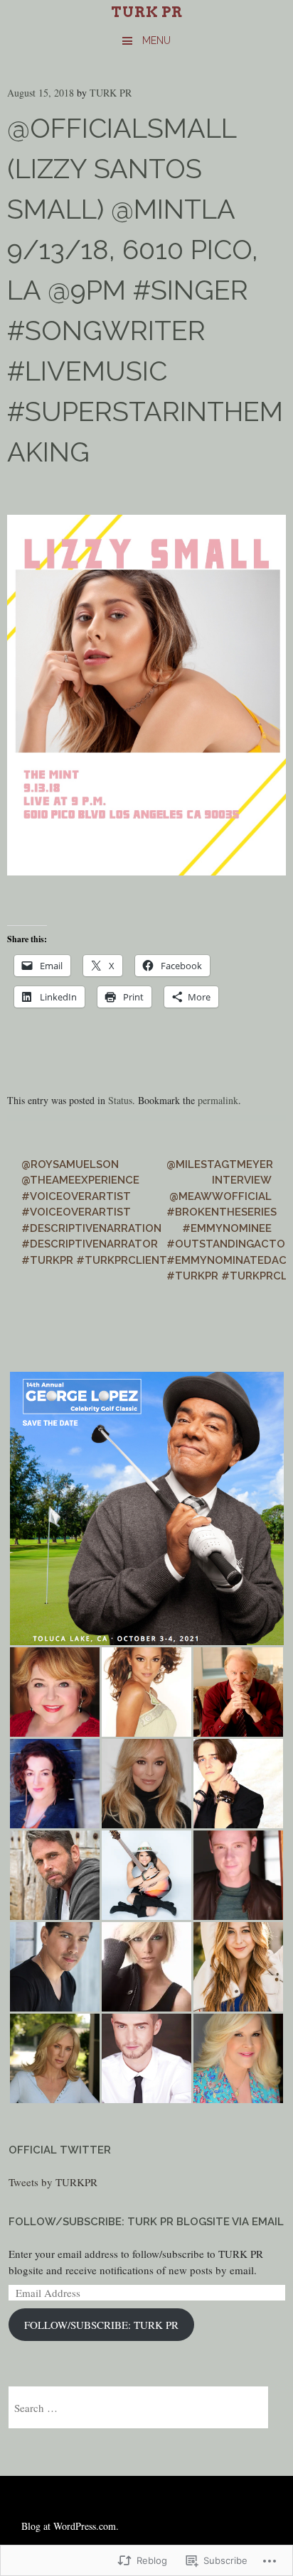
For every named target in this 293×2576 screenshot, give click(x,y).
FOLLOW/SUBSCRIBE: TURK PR (101, 2325)
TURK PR (111, 93)
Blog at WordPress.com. (70, 2526)
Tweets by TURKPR (53, 2182)
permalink (218, 1100)
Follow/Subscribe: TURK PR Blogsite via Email (146, 2222)
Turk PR (147, 12)
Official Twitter (60, 2150)
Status (120, 1100)
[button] (146, 1508)
